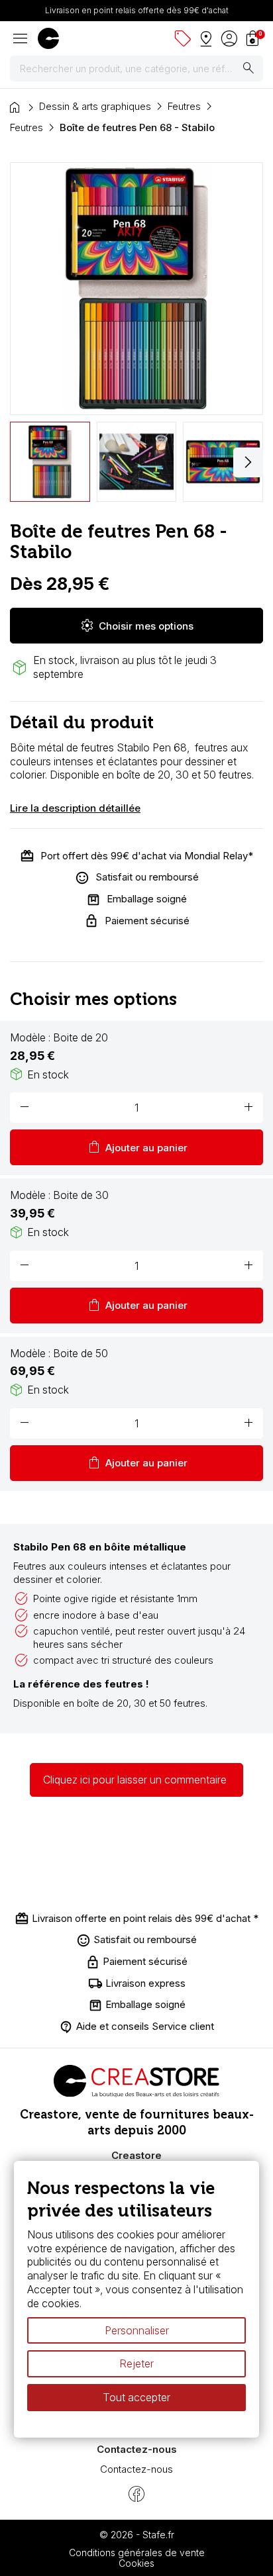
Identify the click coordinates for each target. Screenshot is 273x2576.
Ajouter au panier (137, 1147)
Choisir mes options (136, 626)
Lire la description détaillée (75, 808)
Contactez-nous (136, 2469)
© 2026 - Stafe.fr (137, 2535)
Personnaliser (137, 2330)
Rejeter (136, 2364)
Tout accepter (136, 2397)
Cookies (136, 2563)
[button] (248, 462)
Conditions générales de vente (137, 2552)
